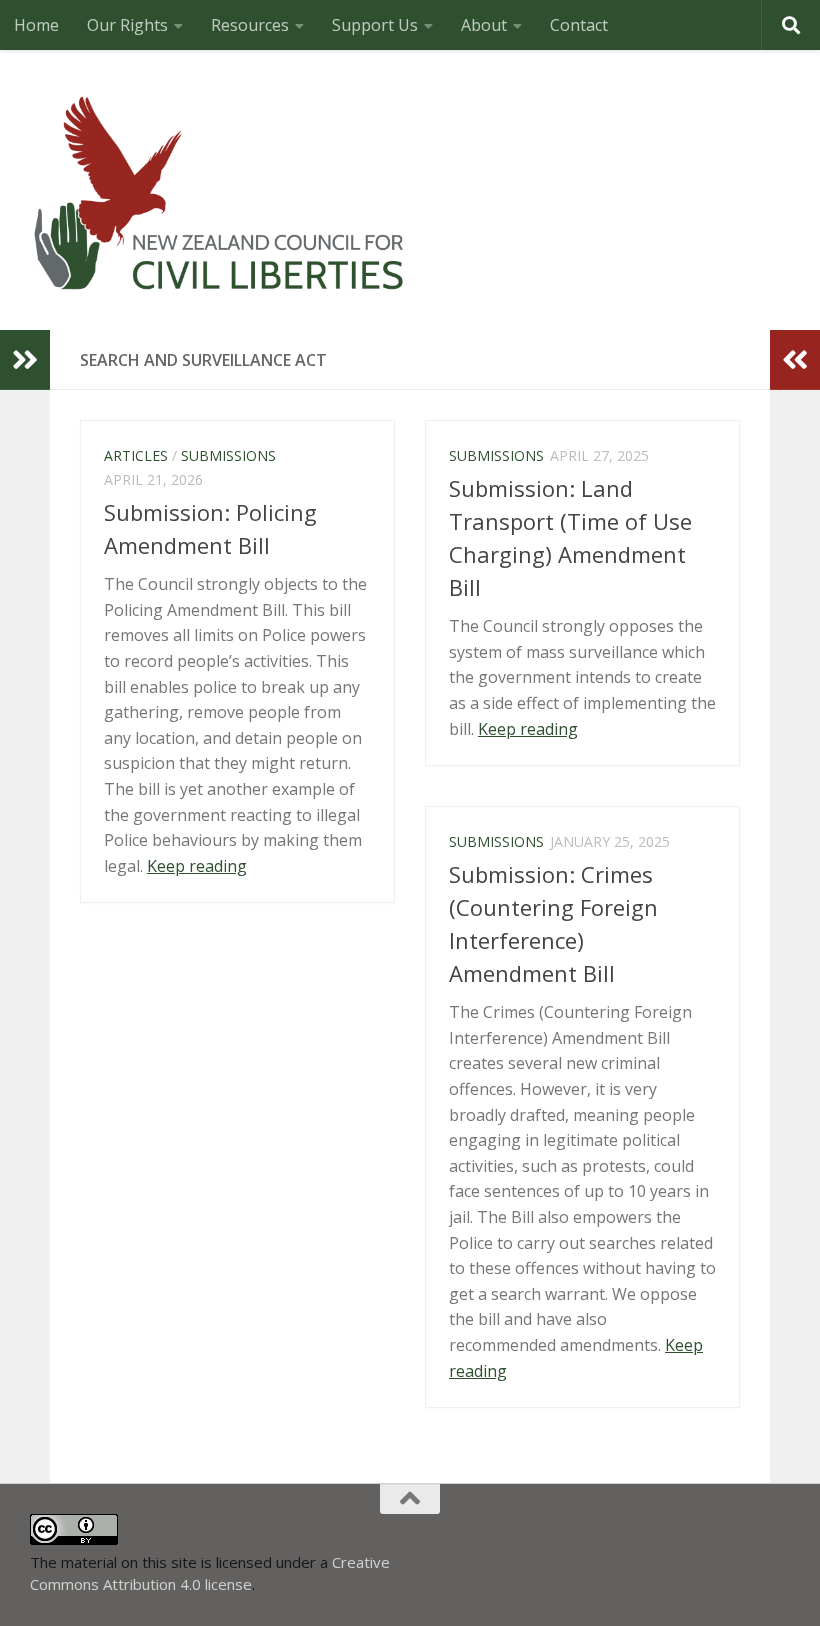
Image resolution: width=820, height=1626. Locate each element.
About (484, 25)
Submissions (228, 455)
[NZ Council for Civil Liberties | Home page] (220, 190)
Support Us (375, 25)
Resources (250, 25)
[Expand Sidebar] (25, 360)
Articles (136, 455)
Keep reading (197, 866)
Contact (579, 25)
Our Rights (127, 25)
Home (36, 25)
